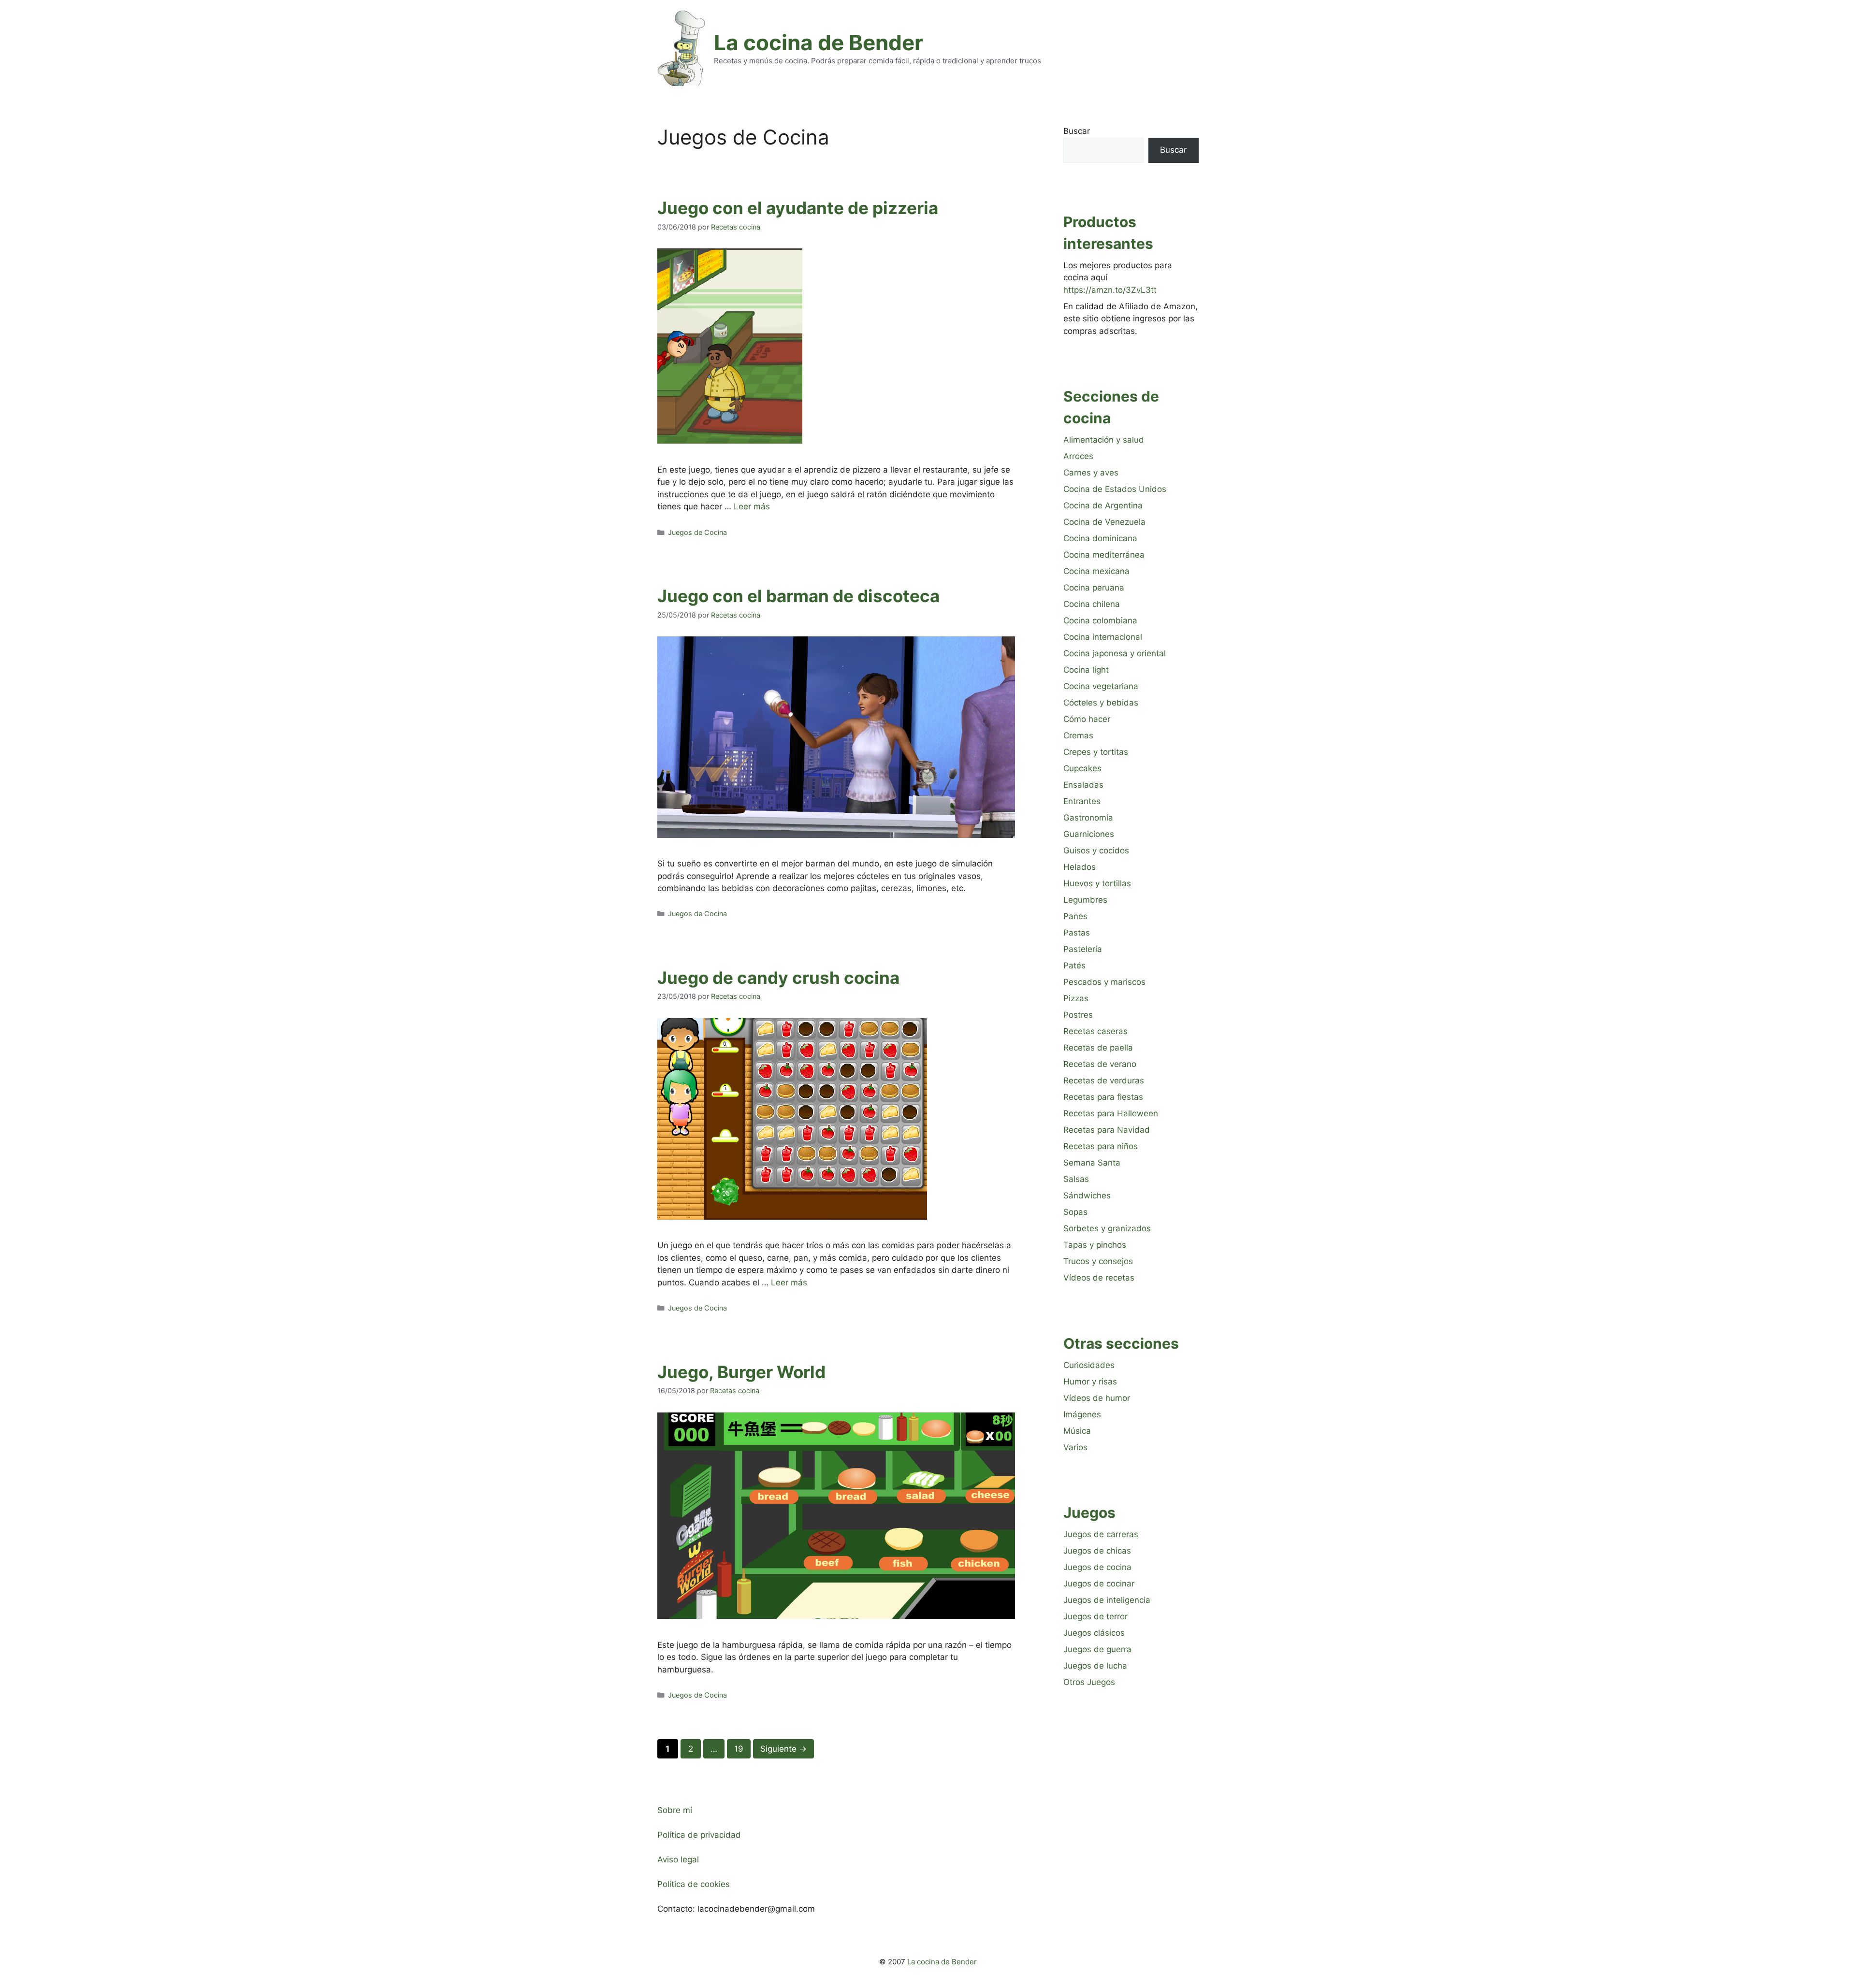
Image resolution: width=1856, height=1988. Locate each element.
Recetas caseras (1095, 1031)
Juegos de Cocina (697, 532)
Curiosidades (1089, 1365)
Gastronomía (1088, 818)
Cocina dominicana (1100, 538)
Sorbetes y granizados (1107, 1228)
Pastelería (1083, 949)
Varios (1075, 1447)
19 (742, 1749)
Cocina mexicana (1096, 571)
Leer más (752, 506)
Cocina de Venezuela (1104, 522)
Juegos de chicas (1097, 1551)
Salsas (1076, 1179)
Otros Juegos (1089, 1682)
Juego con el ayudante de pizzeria (798, 208)
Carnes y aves (1091, 473)
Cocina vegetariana (1101, 686)
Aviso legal (678, 1859)
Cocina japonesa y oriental (1115, 653)
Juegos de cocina (1097, 1567)
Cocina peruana (1094, 588)
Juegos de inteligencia (1107, 1600)
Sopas (1075, 1212)
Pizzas (1076, 998)
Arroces (1078, 456)
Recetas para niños (1101, 1146)
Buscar (1077, 131)
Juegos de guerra (1097, 1649)
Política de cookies (694, 1884)
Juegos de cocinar (1099, 1584)
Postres (1078, 1015)
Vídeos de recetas (1099, 1278)
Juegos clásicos (1094, 1633)
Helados (1080, 867)
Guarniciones (1089, 834)
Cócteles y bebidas (1101, 703)
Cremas (1078, 735)
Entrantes (1082, 801)
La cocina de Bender (819, 43)
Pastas (1077, 933)
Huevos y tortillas (1097, 883)
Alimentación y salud (1104, 440)
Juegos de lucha (1095, 1666)
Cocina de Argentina (1103, 505)
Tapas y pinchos (1095, 1245)
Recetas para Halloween (1111, 1113)
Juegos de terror (1095, 1616)
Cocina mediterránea (1104, 555)
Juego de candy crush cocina (778, 978)
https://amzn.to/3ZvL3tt (1110, 290)
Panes (1075, 916)
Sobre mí (675, 1810)
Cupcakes (1082, 768)
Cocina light (1086, 670)
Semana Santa (1092, 1163)
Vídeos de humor (1097, 1398)
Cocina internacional (1103, 637)
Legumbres (1085, 900)
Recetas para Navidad (1107, 1130)
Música (1077, 1431)
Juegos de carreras (1101, 1534)
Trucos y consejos (1098, 1261)
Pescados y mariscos (1104, 982)
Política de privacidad (699, 1835)
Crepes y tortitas (1096, 752)
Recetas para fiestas (1103, 1097)
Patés (1074, 965)
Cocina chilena (1092, 604)
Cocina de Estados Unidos (1115, 489)
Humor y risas (1090, 1382)
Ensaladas (1083, 785)
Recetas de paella (1098, 1048)
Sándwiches (1087, 1196)
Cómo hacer (1087, 719)
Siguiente (783, 1749)
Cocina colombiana (1100, 620)
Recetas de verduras (1104, 1080)
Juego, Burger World (741, 1372)
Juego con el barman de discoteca (798, 596)
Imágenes (1082, 1414)
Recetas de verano (1100, 1064)
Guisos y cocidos (1096, 850)
